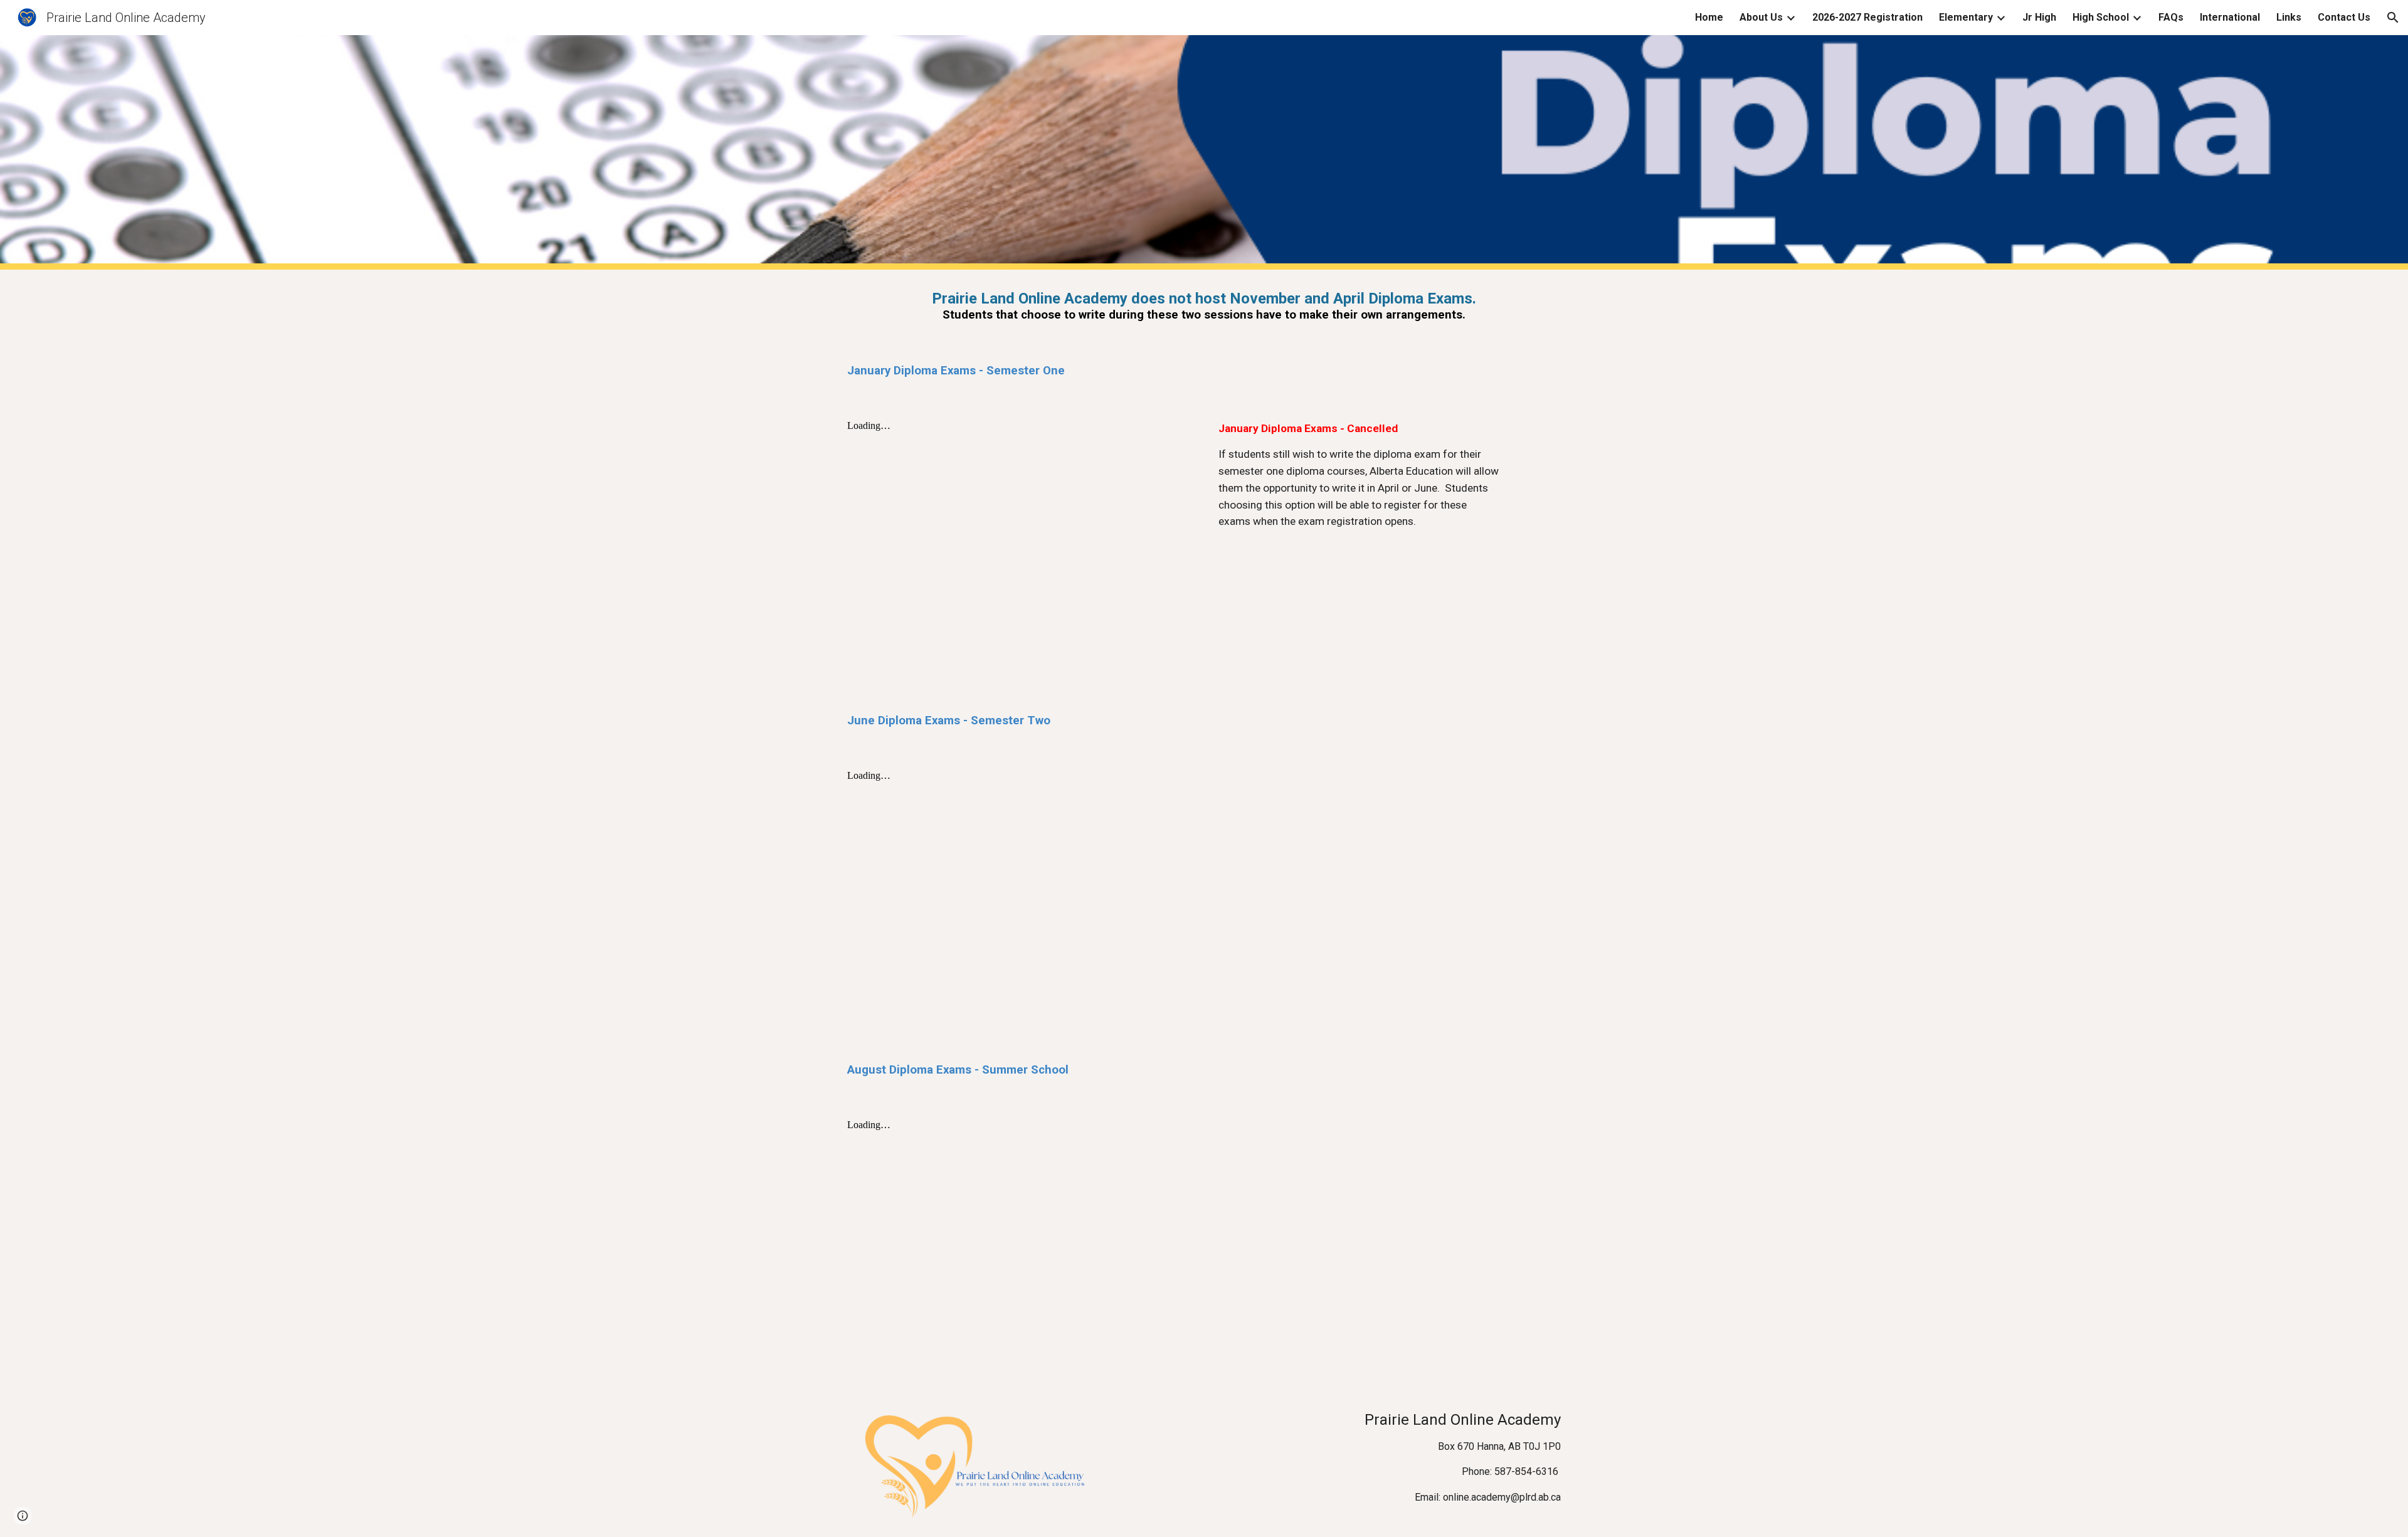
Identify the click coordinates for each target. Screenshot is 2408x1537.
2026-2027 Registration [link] (1867, 17)
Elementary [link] (1966, 17)
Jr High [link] (2039, 17)
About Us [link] (1761, 17)
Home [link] (1709, 17)
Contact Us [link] (2344, 17)
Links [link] (2289, 17)
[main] (1204, 306)
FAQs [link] (2171, 17)
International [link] (2230, 17)
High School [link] (2101, 17)
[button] (2393, 18)
